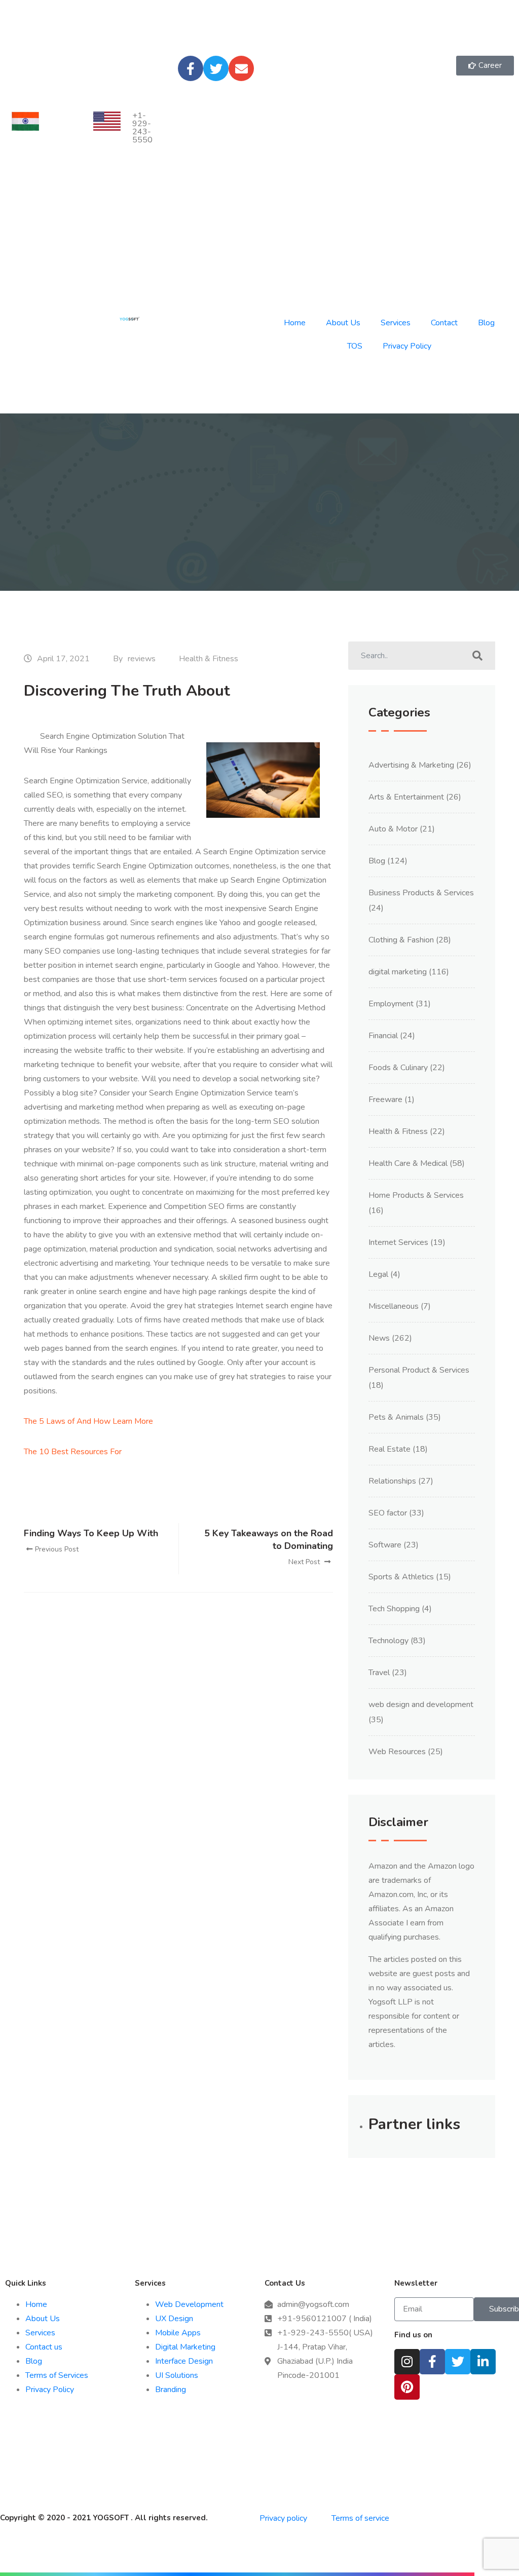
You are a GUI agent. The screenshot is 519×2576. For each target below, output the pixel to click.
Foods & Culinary (398, 1068)
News (379, 1338)
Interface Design (184, 2361)
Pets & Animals (396, 1417)
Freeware (385, 1100)
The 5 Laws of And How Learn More (88, 1421)
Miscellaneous (394, 1306)
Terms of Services (57, 2375)
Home (295, 323)
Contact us (44, 2347)
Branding (171, 2390)
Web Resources (397, 1752)
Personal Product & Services (419, 1370)
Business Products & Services (421, 893)
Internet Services (398, 1242)
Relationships (392, 1481)
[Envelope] (241, 68)
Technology (388, 1641)
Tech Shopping (394, 1609)
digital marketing (398, 972)
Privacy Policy (407, 346)
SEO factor (388, 1513)
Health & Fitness (209, 659)
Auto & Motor (393, 829)
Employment (391, 1004)
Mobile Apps (178, 2333)
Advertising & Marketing (411, 765)
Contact (444, 323)
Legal (378, 1274)
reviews (142, 659)
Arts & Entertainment (406, 797)
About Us (343, 323)
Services (396, 323)
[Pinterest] (407, 2387)
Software (385, 1545)
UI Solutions (177, 2375)
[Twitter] (216, 68)
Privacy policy (284, 2518)
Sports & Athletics (401, 1577)
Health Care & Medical (408, 1163)
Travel (379, 1673)
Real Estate (390, 1449)
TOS (355, 346)
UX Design (174, 2319)
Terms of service (360, 2518)
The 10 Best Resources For (73, 1452)
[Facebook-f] (191, 68)
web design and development (421, 1704)
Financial (383, 1036)
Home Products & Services (416, 1195)
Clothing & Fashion (401, 940)
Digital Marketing (185, 2347)
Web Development (189, 2304)
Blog (486, 323)
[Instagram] (407, 2362)
